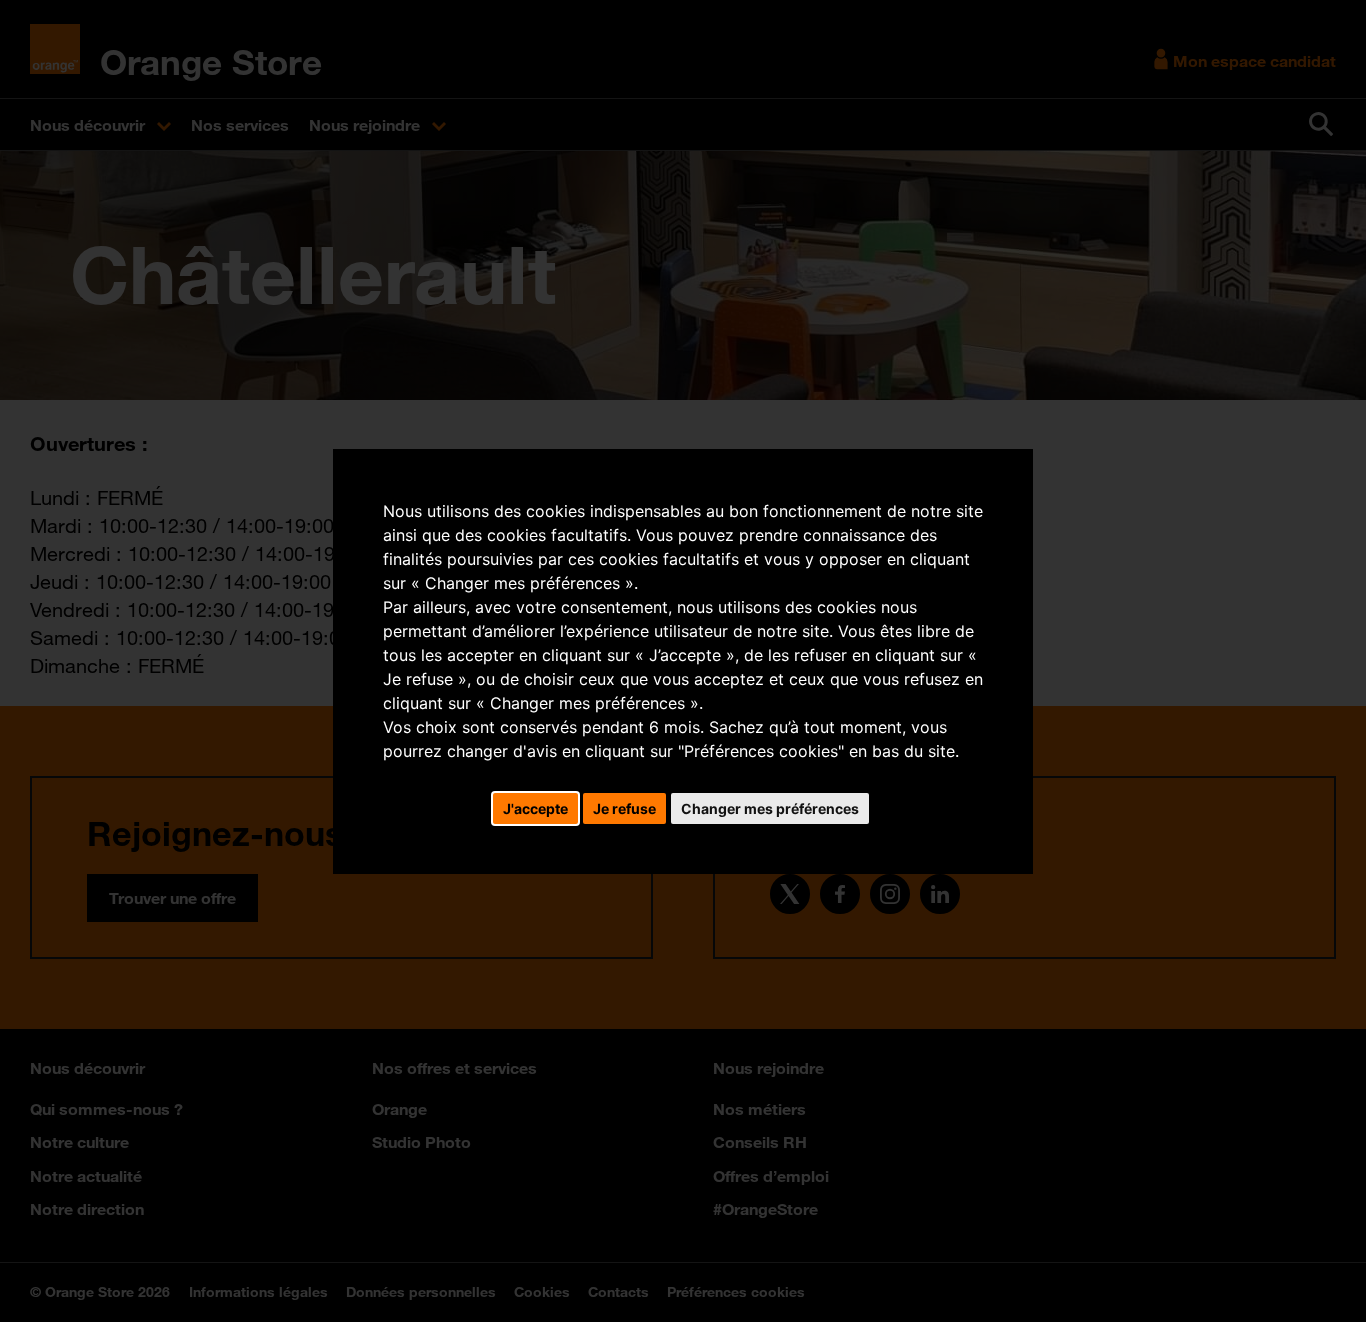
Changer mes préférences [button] (770, 808)
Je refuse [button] (624, 808)
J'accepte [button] (535, 808)
